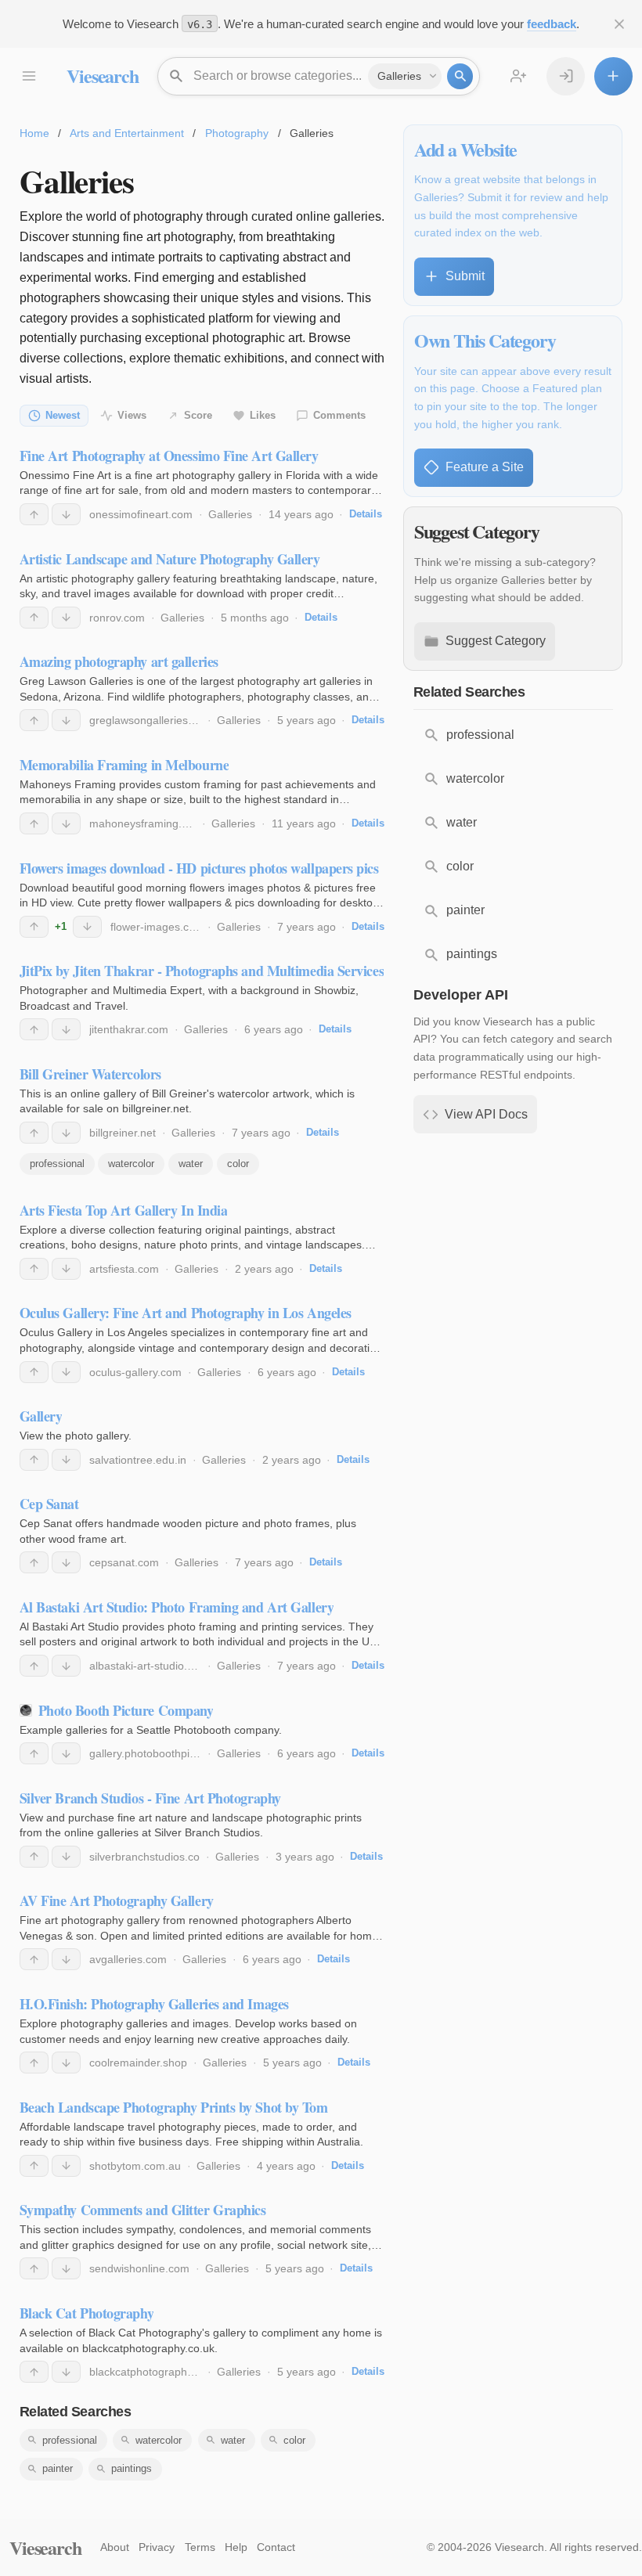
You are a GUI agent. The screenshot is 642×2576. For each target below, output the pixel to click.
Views (132, 415)
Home (34, 133)
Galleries (230, 514)
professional (57, 1164)
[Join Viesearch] (519, 76)
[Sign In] (566, 76)
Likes (263, 415)
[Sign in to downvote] (66, 514)
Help (236, 2547)
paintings (132, 2468)
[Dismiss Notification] (620, 24)
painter (58, 2468)
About (115, 2547)
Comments (339, 415)
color (238, 1164)
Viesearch (102, 76)
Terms (200, 2547)
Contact (276, 2547)
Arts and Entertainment (127, 133)
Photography (237, 133)
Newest (63, 415)
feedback (552, 24)
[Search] (460, 76)
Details (366, 514)
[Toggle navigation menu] (29, 76)
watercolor (131, 1164)
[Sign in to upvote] (34, 514)
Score (198, 415)
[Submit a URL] (613, 76)
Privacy (157, 2547)
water (191, 1164)
